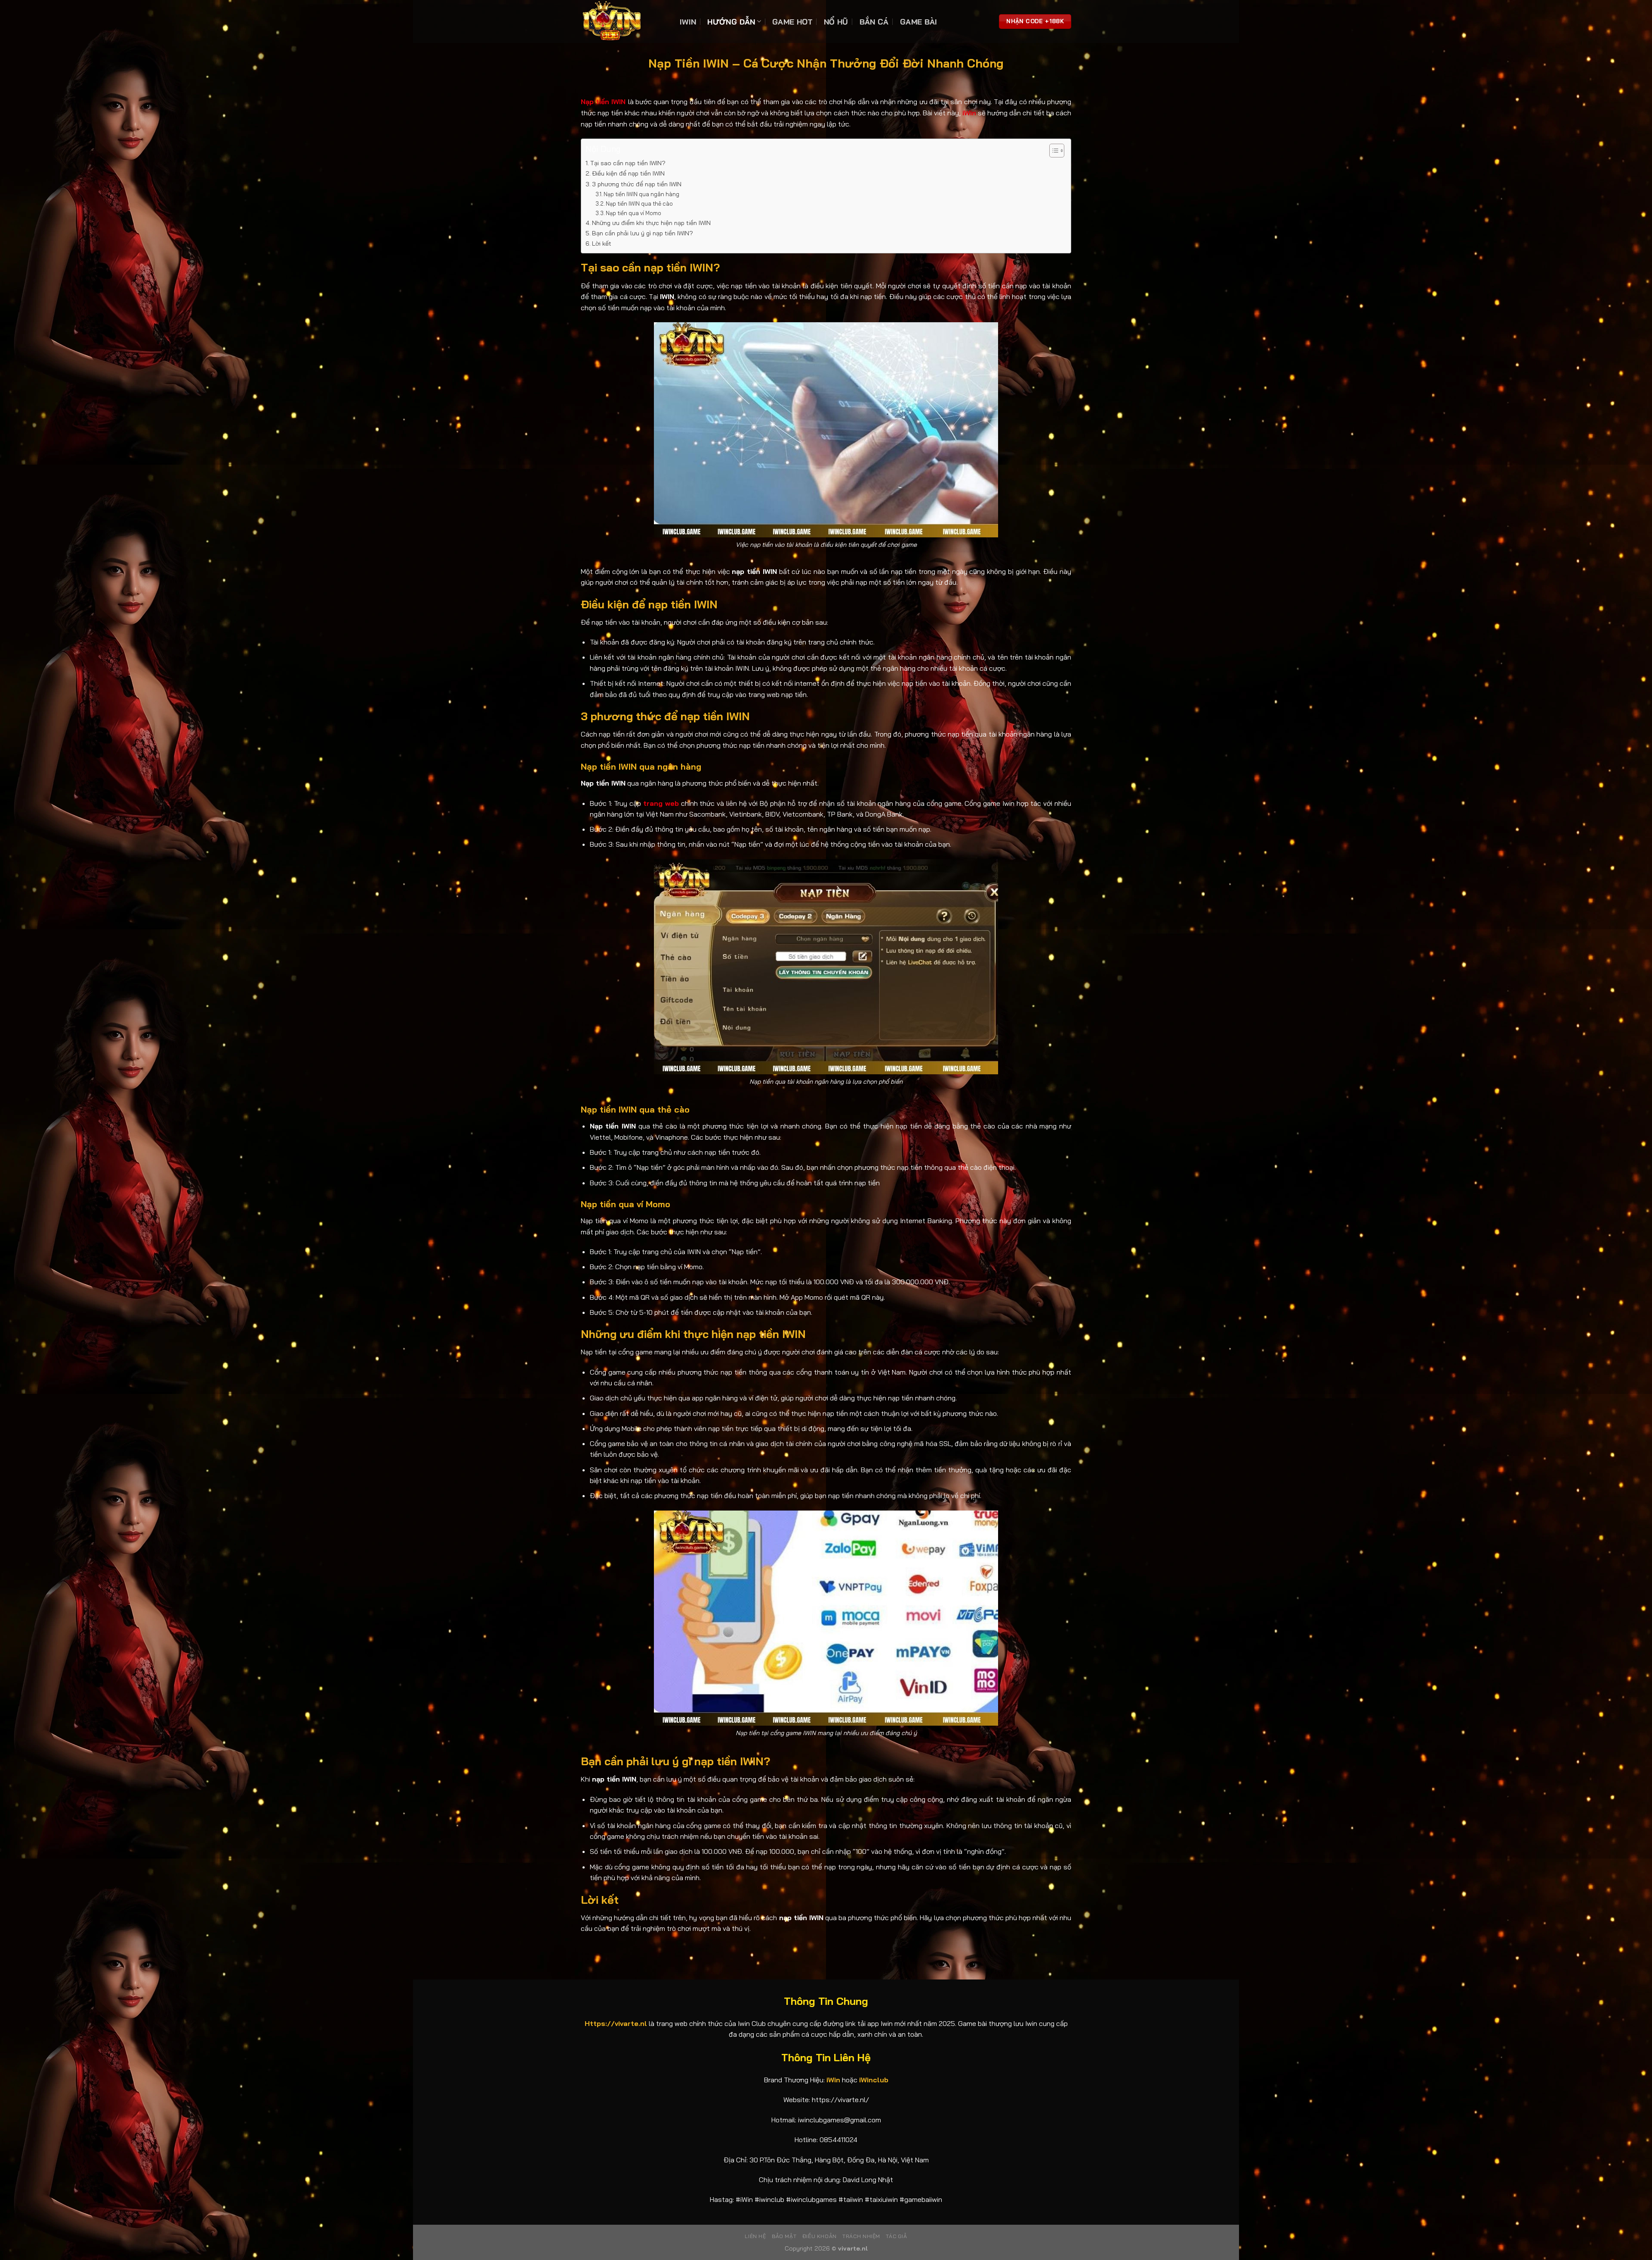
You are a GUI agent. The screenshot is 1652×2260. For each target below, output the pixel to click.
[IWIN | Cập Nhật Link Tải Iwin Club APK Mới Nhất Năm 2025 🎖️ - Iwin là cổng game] (624, 22)
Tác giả (896, 2236)
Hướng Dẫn (731, 22)
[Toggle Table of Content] (1053, 151)
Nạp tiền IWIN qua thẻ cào (639, 203)
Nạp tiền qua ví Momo (633, 213)
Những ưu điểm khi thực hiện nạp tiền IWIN (651, 223)
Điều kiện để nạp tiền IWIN (629, 173)
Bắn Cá (874, 22)
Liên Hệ (755, 2236)
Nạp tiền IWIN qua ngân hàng (641, 194)
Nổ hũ (836, 22)
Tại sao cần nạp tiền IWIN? (628, 163)
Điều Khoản (820, 2236)
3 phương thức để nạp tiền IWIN (638, 184)
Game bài (919, 22)
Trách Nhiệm (861, 2236)
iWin (969, 113)
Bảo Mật (784, 2236)
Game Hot (792, 22)
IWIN (688, 22)
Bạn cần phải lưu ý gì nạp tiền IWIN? (643, 233)
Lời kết (602, 244)
